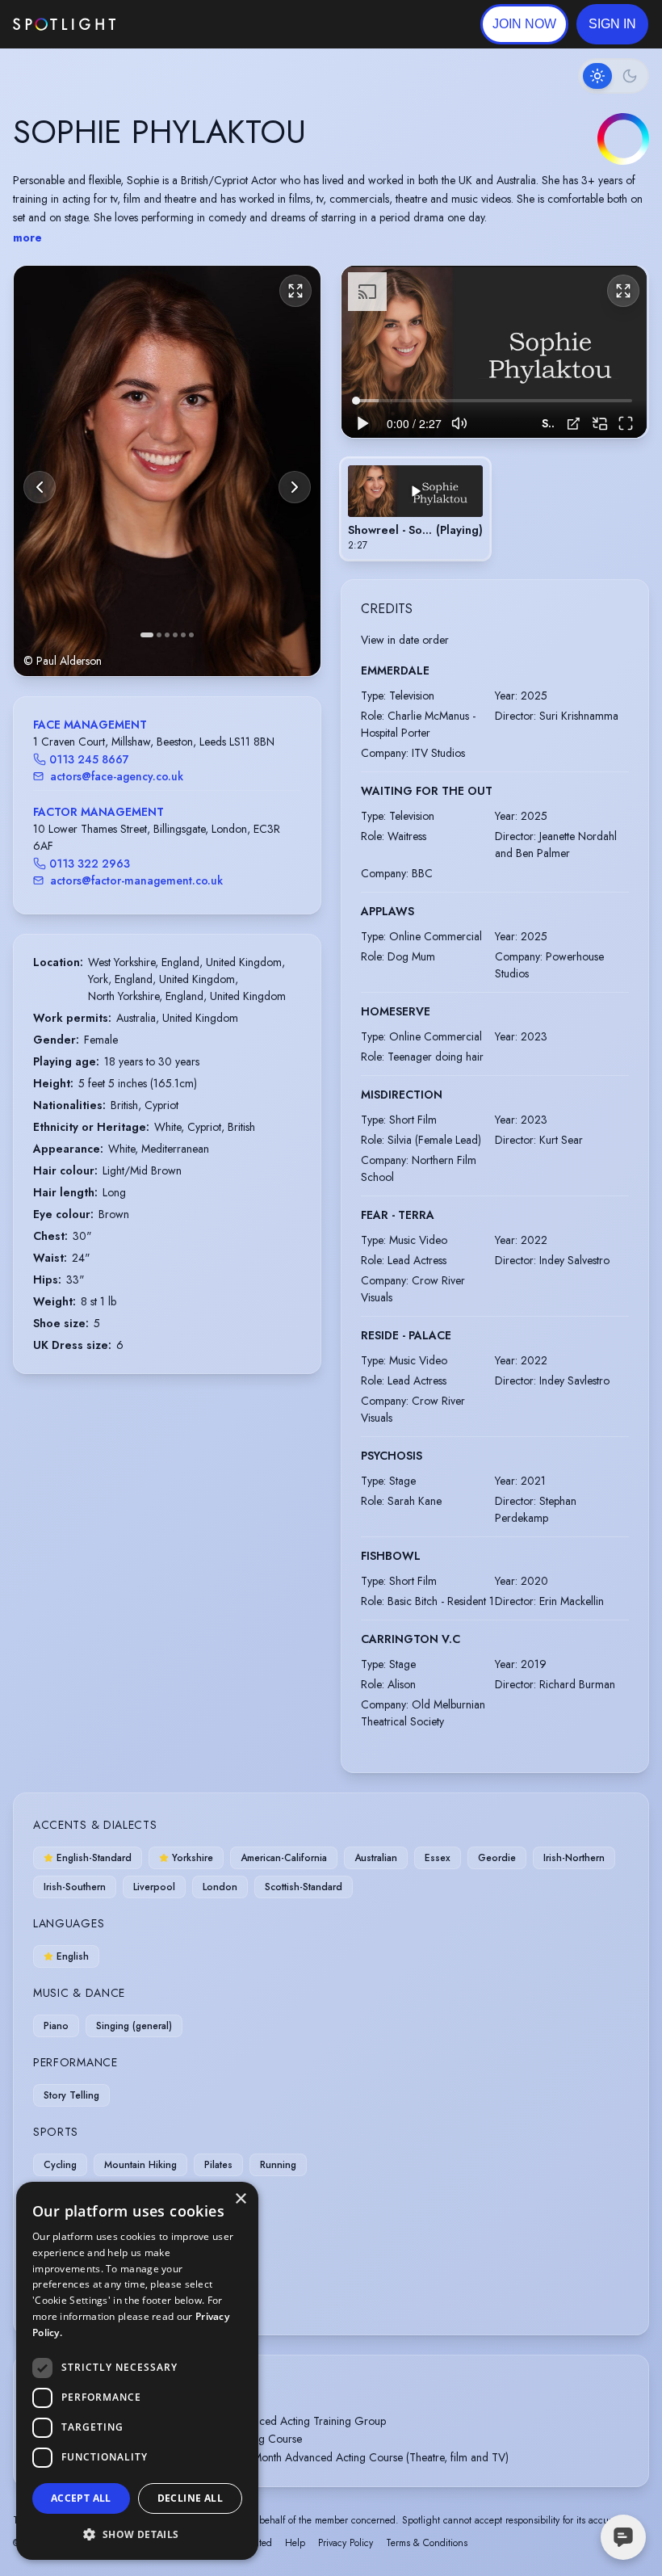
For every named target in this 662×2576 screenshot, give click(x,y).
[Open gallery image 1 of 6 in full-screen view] (167, 471)
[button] (612, 24)
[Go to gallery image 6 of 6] (191, 635)
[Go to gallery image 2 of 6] (159, 635)
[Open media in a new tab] (574, 424)
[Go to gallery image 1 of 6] (147, 635)
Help (295, 2543)
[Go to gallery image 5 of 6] (183, 635)
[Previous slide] (40, 487)
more (27, 237)
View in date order (405, 640)
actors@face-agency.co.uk (117, 776)
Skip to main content (178, 25)
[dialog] (137, 2371)
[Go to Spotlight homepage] (64, 24)
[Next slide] (295, 487)
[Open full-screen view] (295, 291)
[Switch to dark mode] (614, 76)
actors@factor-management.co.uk (136, 880)
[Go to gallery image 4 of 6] (175, 635)
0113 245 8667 (89, 759)
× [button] (240, 2199)
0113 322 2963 (90, 864)
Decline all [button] (190, 2498)
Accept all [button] (81, 2498)
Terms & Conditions (427, 2543)
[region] (494, 352)
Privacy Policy (346, 2543)
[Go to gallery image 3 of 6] (167, 635)
